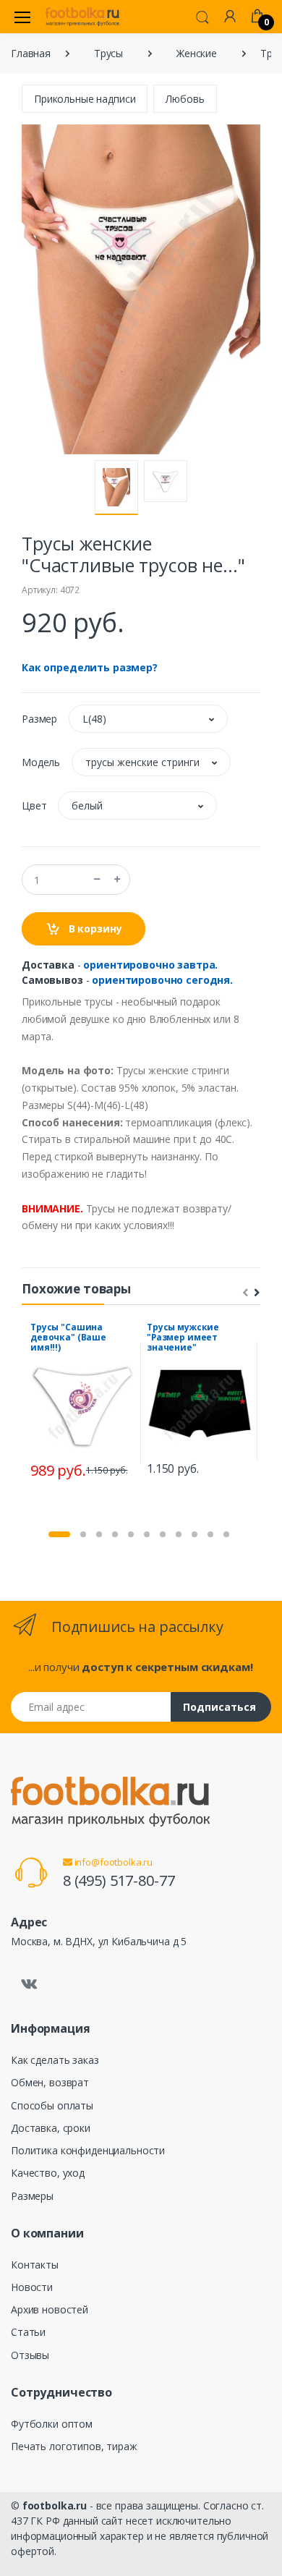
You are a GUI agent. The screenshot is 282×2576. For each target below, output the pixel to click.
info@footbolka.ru (112, 1862)
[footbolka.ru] (82, 17)
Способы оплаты (52, 2105)
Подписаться (219, 1707)
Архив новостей (50, 2309)
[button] (202, 16)
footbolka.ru (55, 2505)
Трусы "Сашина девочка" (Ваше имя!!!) (68, 1337)
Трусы (108, 53)
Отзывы (30, 2355)
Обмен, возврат (50, 2082)
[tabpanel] (83, 1403)
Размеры (32, 2196)
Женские (197, 53)
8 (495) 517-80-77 (119, 1880)
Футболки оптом (52, 2424)
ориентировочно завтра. (150, 965)
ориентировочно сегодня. (162, 980)
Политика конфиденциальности (88, 2150)
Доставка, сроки (51, 2128)
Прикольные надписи (85, 99)
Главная (31, 53)
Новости (32, 2287)
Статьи (28, 2332)
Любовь (185, 99)
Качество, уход (48, 2173)
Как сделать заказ (55, 2060)
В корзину (94, 928)
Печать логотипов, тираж (74, 2446)
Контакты (35, 2265)
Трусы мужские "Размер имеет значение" (183, 1337)
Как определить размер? (90, 667)
